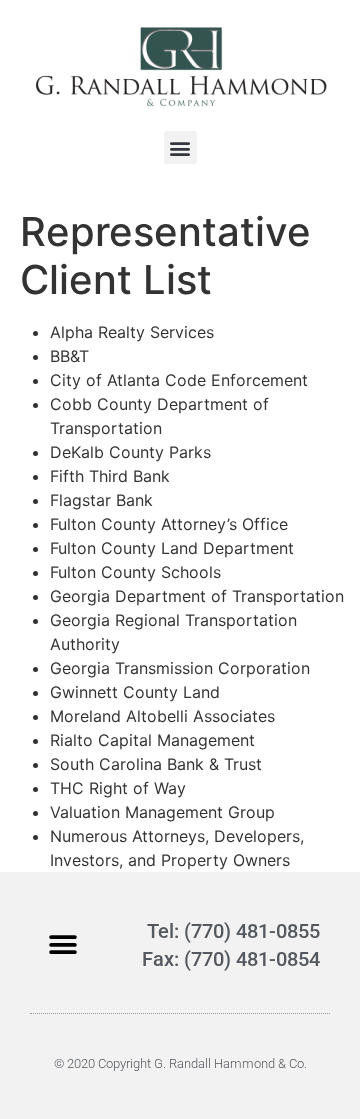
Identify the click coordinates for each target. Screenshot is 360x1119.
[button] (180, 147)
